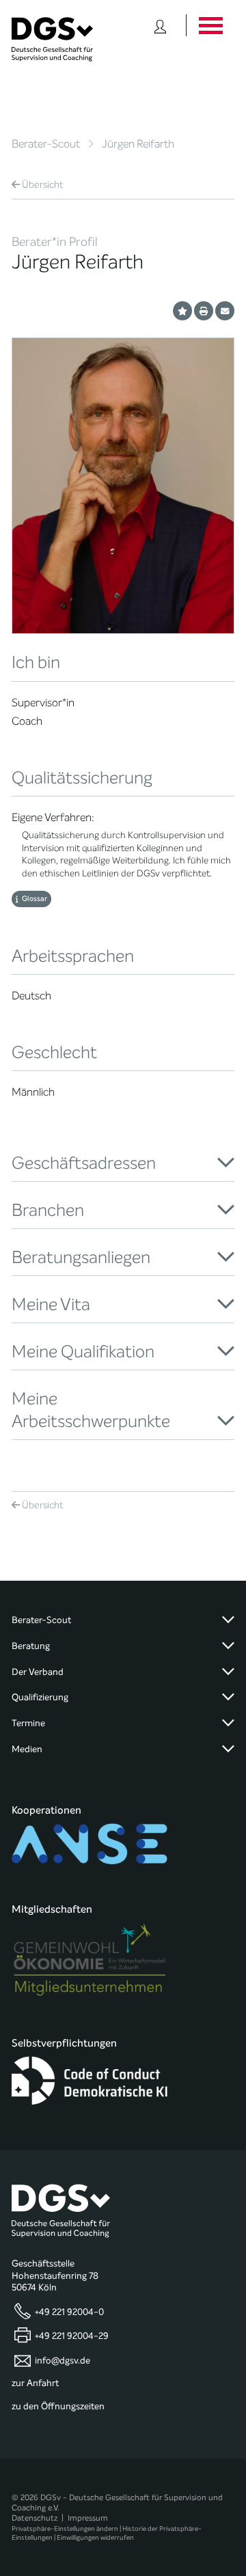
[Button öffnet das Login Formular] (160, 25)
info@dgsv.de (63, 2360)
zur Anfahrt (35, 2383)
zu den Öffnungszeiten (58, 2407)
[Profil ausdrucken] (204, 311)
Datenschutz (35, 2518)
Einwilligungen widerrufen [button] (95, 2537)
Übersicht (43, 185)
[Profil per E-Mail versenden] (225, 311)
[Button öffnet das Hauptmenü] (210, 25)
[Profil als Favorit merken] (182, 311)
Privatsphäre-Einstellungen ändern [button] (65, 2529)
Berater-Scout (46, 144)
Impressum (88, 2518)
